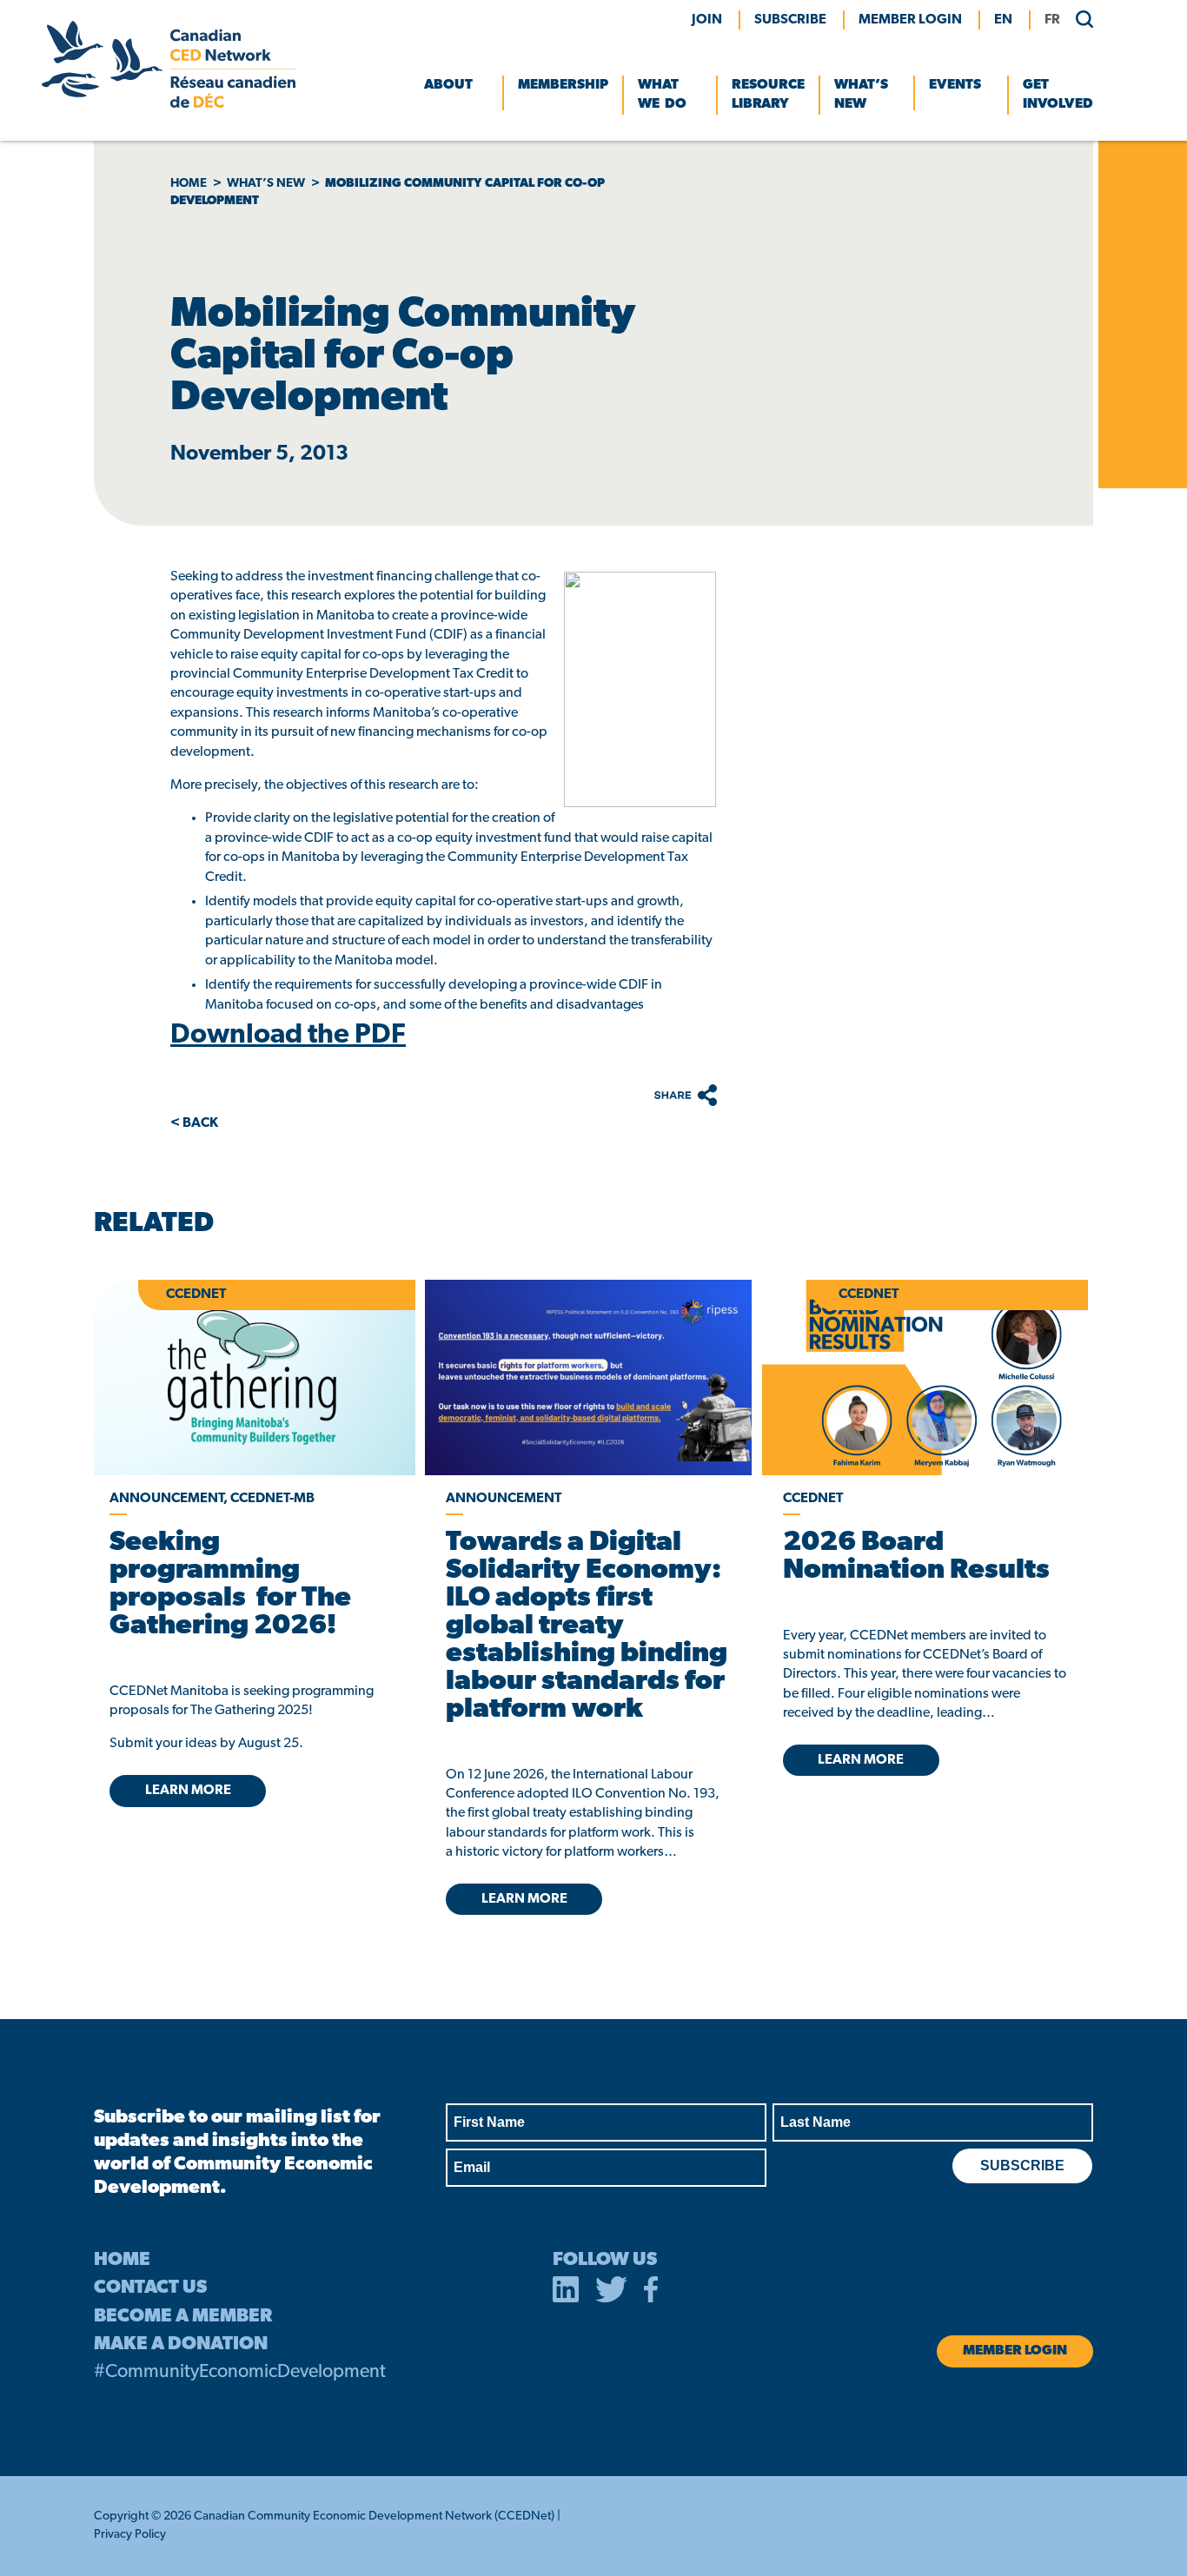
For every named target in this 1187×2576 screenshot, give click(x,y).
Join (707, 20)
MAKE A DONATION (181, 2344)
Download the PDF (288, 1036)
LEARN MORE (188, 1791)
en (1003, 20)
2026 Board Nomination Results (916, 1557)
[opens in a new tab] (588, 1377)
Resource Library (768, 95)
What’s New (861, 95)
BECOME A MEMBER (183, 2317)
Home (189, 184)
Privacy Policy (130, 2535)
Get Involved (1058, 95)
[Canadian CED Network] (169, 104)
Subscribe (790, 20)
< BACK (194, 1123)
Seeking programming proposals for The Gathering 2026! (230, 1585)
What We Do (662, 95)
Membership (563, 85)
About (448, 85)
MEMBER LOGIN (910, 20)
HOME (122, 2260)
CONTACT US (150, 2288)
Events (955, 85)
